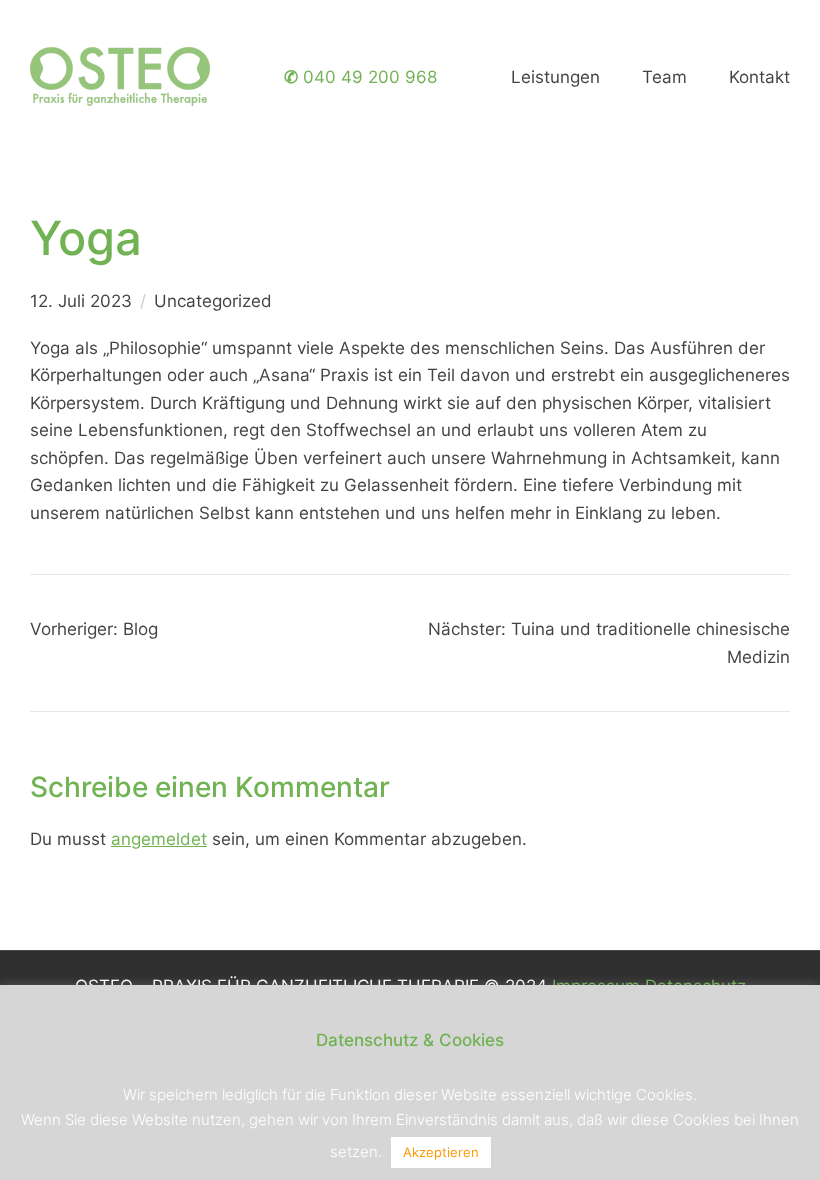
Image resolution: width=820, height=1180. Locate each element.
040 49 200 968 (360, 76)
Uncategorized (213, 300)
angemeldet (159, 838)
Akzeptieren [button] (441, 1152)
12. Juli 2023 (81, 300)
